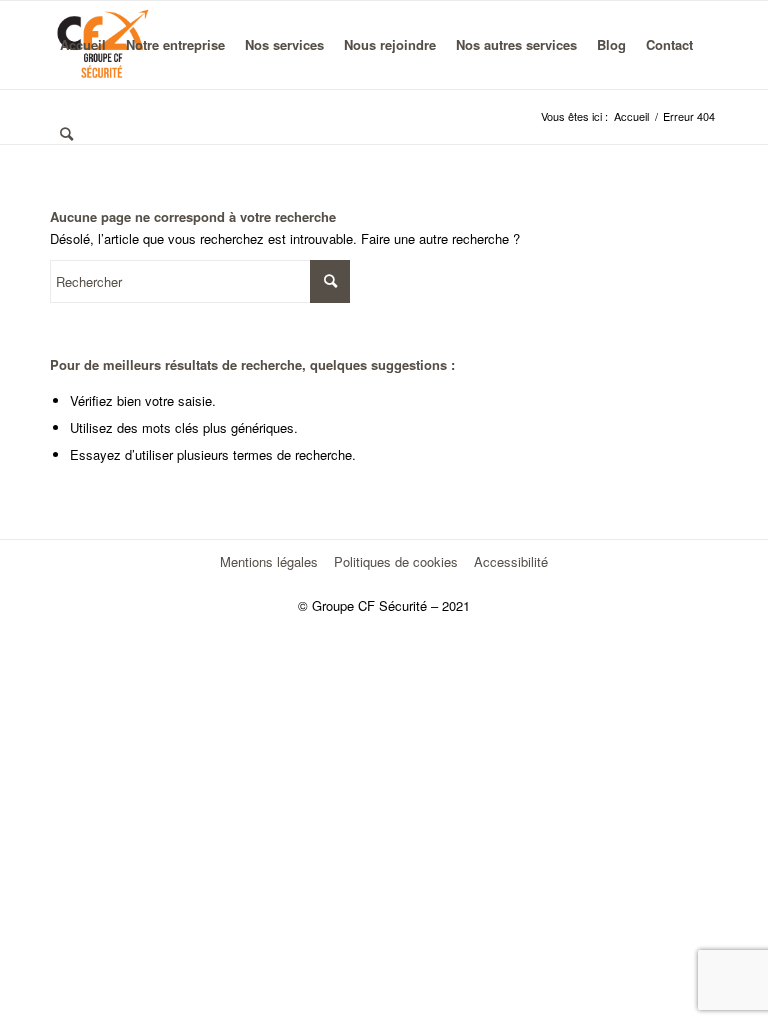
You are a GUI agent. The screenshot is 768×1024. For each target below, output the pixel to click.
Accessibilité (511, 561)
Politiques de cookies (396, 561)
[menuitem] (83, 45)
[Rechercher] (66, 133)
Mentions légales (269, 561)
